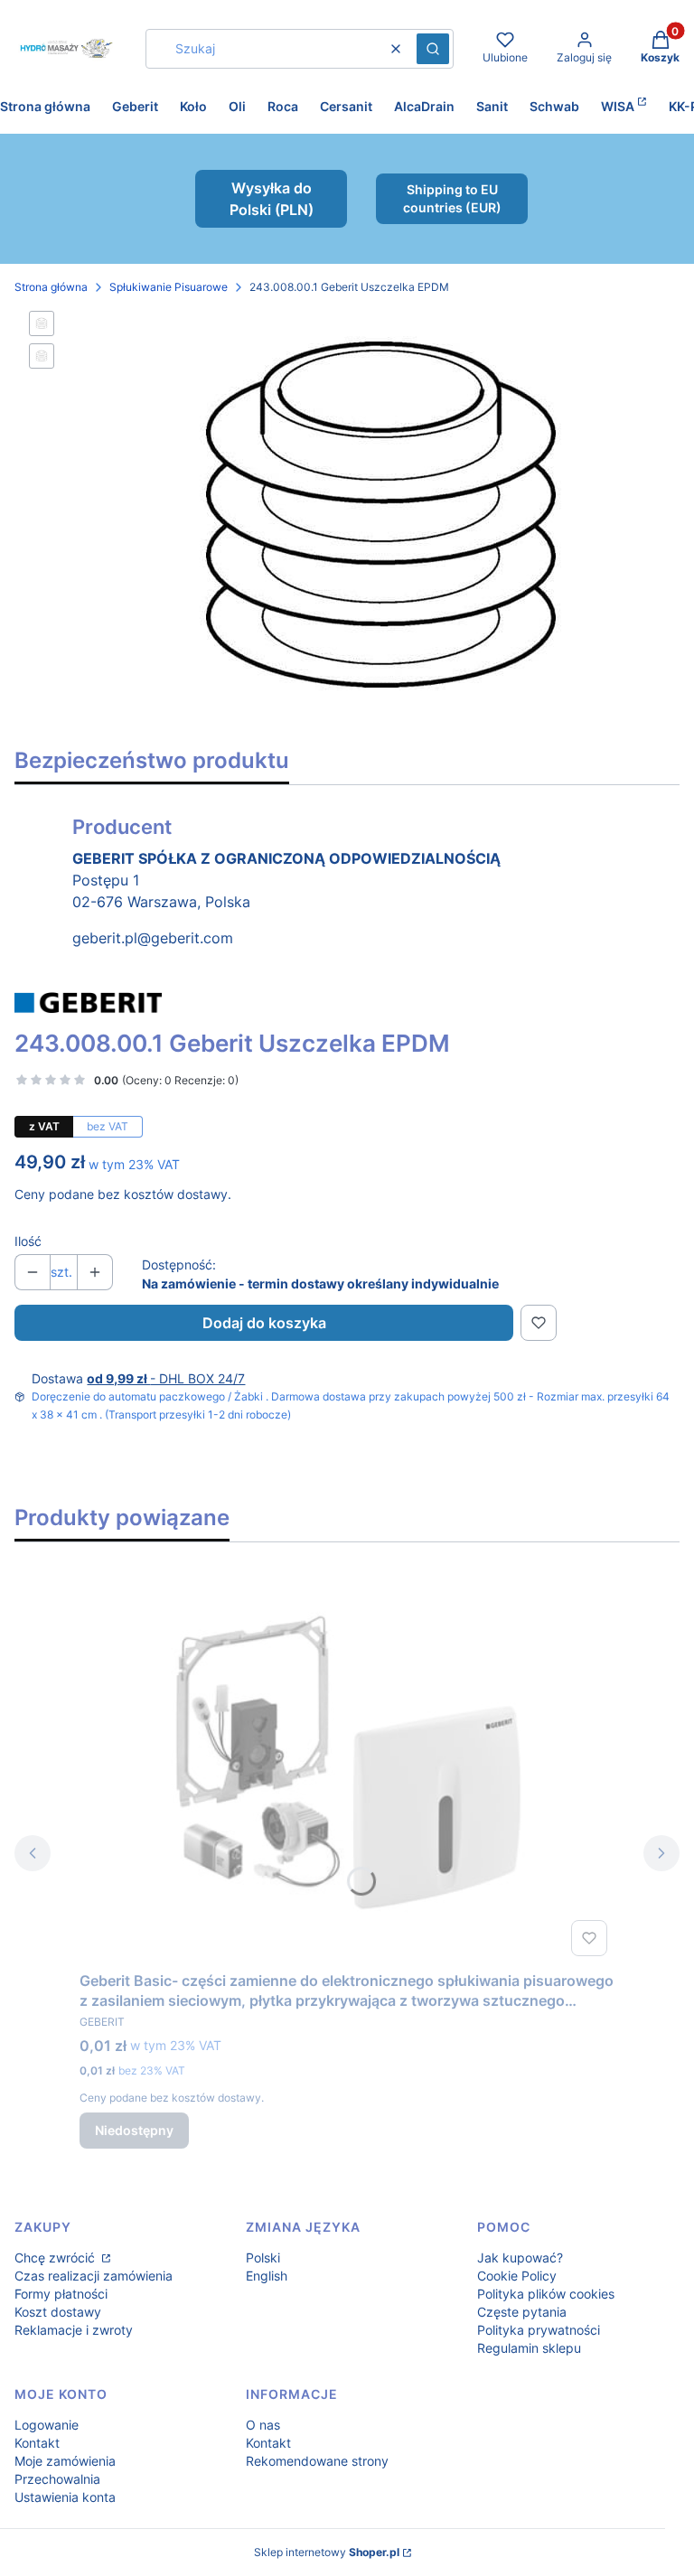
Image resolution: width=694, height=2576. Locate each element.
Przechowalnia (57, 2479)
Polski (263, 2258)
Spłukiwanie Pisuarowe (169, 287)
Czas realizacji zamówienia (94, 2276)
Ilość (28, 1241)
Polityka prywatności (539, 2330)
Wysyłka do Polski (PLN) (272, 199)
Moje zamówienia (65, 2461)
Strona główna (51, 287)
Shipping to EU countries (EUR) (452, 198)
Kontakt (37, 2443)
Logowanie (47, 2425)
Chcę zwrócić (56, 2258)
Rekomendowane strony (317, 2461)
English (267, 2276)
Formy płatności (61, 2294)
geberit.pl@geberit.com (153, 938)
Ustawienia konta (65, 2497)
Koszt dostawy (58, 2312)
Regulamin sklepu (529, 2348)
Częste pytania (522, 2312)
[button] (433, 49)
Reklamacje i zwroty (74, 2330)
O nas (263, 2425)
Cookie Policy (517, 2276)
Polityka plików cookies (546, 2294)
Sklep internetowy (327, 2552)
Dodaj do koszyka (264, 1323)
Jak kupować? (520, 2258)
